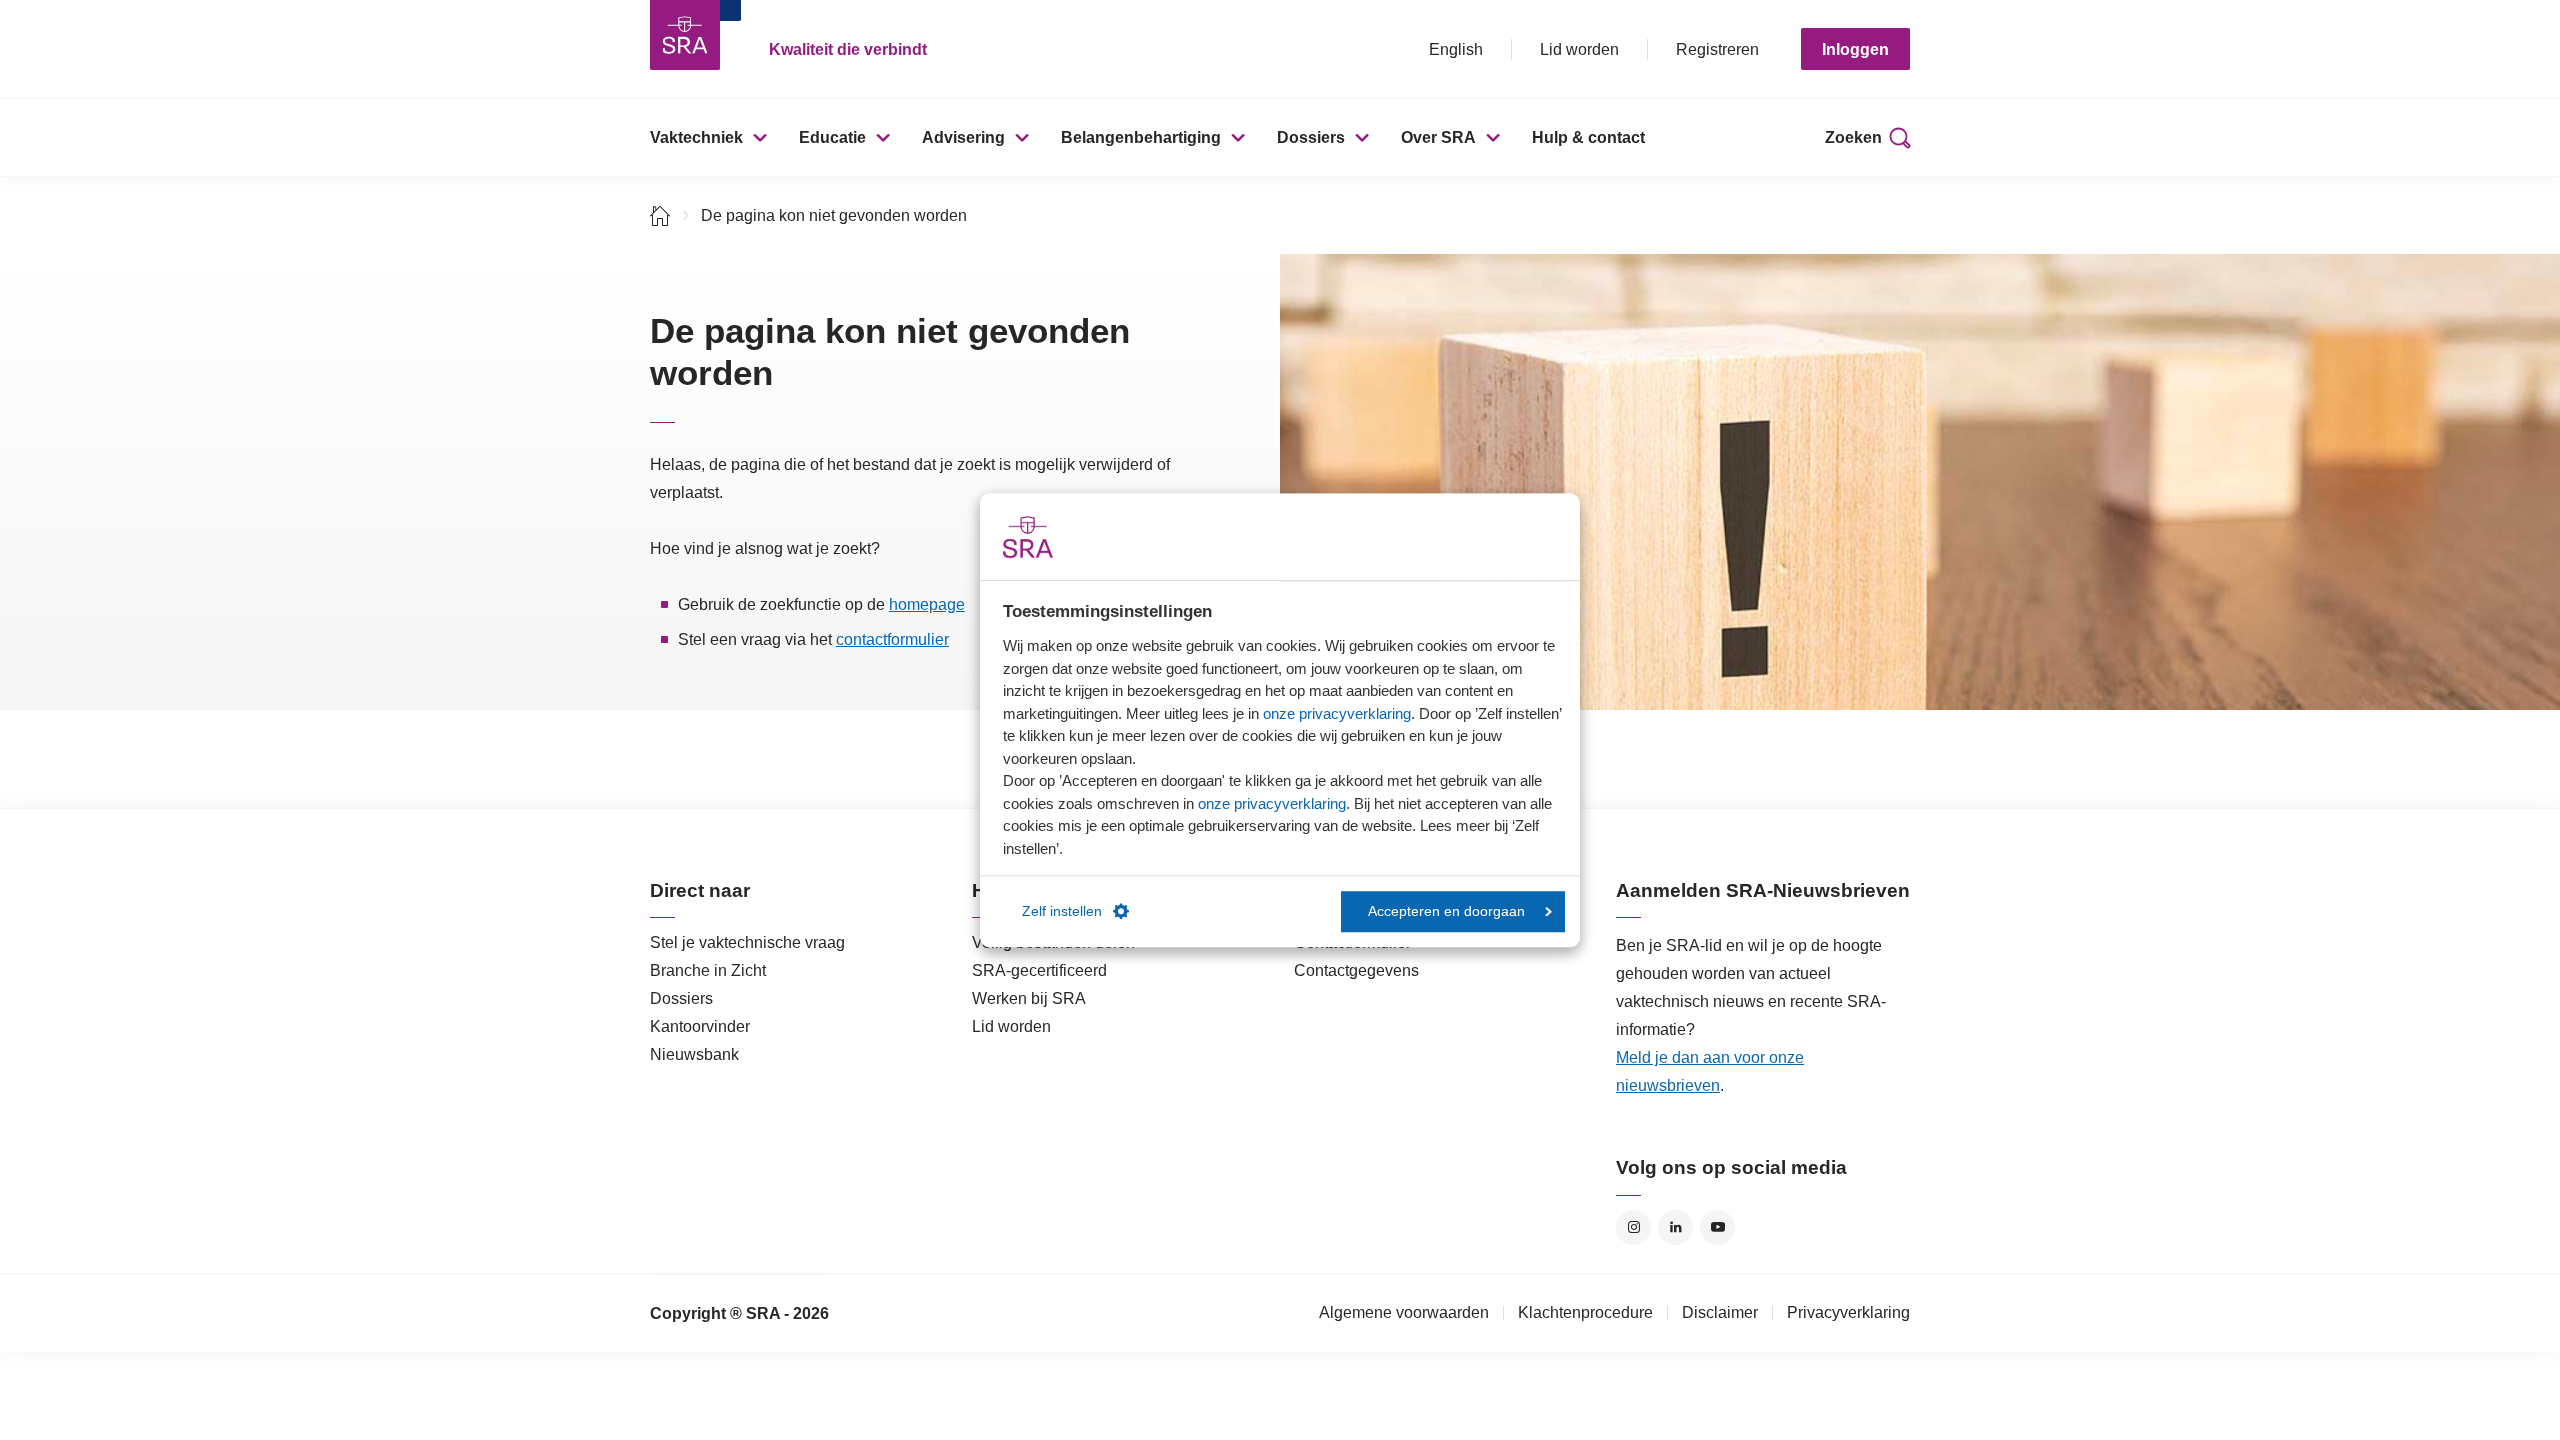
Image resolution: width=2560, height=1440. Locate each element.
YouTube (1717, 1227)
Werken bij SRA (1029, 998)
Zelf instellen (1062, 911)
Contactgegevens (1356, 970)
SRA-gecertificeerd (1039, 970)
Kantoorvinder (700, 1026)
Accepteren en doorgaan (1446, 911)
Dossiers (1311, 137)
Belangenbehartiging (1141, 137)
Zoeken (1853, 137)
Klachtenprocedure (1585, 1312)
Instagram (1633, 1227)
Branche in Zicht (708, 970)
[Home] (660, 215)
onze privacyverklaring (1337, 713)
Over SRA (1438, 137)
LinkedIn (1675, 1227)
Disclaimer (1720, 1312)
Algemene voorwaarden (1404, 1312)
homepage (927, 604)
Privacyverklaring (1848, 1312)
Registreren (1717, 49)
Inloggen (1855, 49)
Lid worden (1579, 49)
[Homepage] (685, 35)
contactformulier (892, 639)
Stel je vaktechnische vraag (747, 942)
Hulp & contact (1588, 137)
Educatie (832, 137)
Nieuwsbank (694, 1054)
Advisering (963, 137)
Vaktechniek (696, 137)
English (1456, 49)
